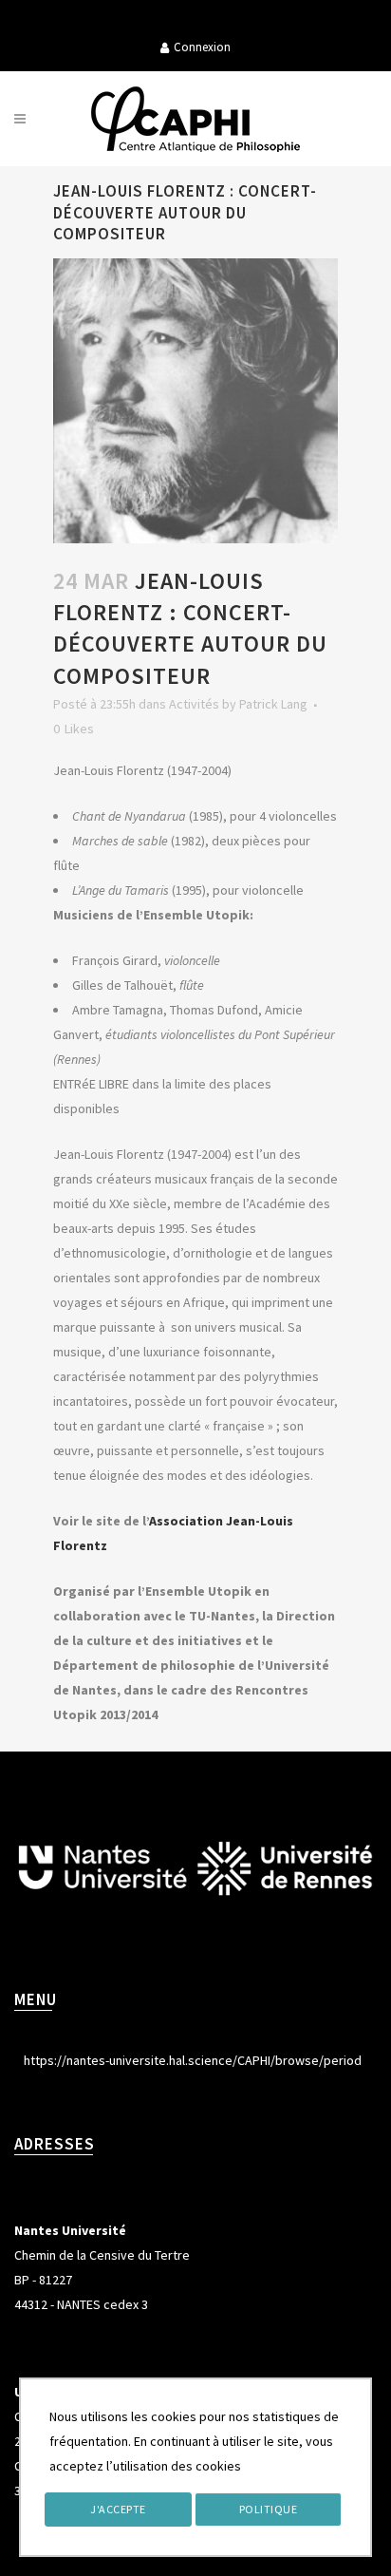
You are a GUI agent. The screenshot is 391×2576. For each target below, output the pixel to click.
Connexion (202, 47)
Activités (194, 704)
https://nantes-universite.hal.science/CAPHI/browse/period (193, 2060)
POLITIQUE (269, 2509)
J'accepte (118, 2509)
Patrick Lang (273, 704)
